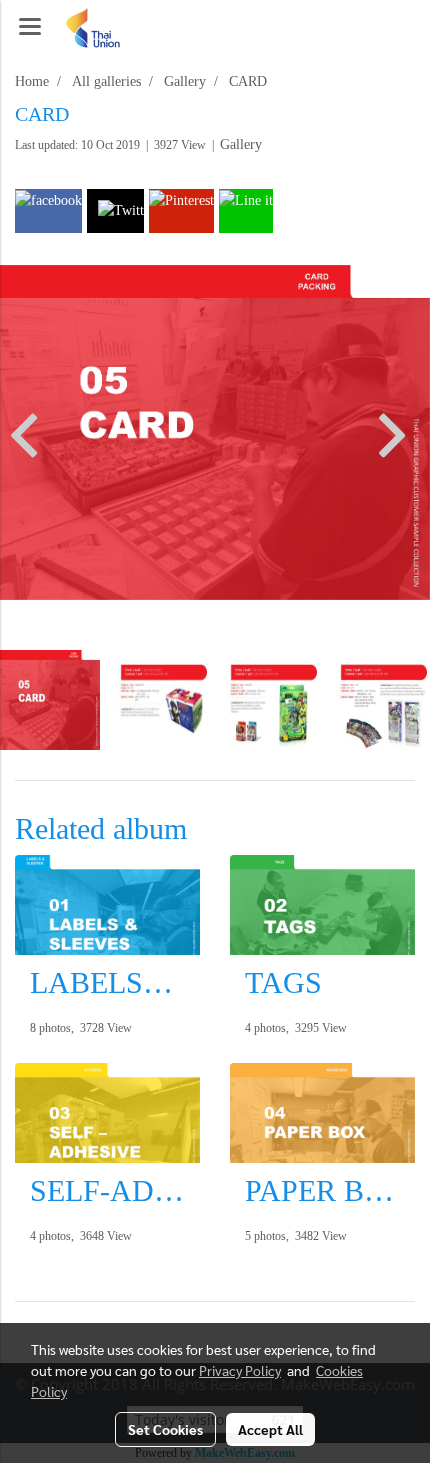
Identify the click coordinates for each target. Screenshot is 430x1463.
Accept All (270, 1429)
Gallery (241, 144)
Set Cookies (165, 1429)
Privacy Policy (240, 1370)
